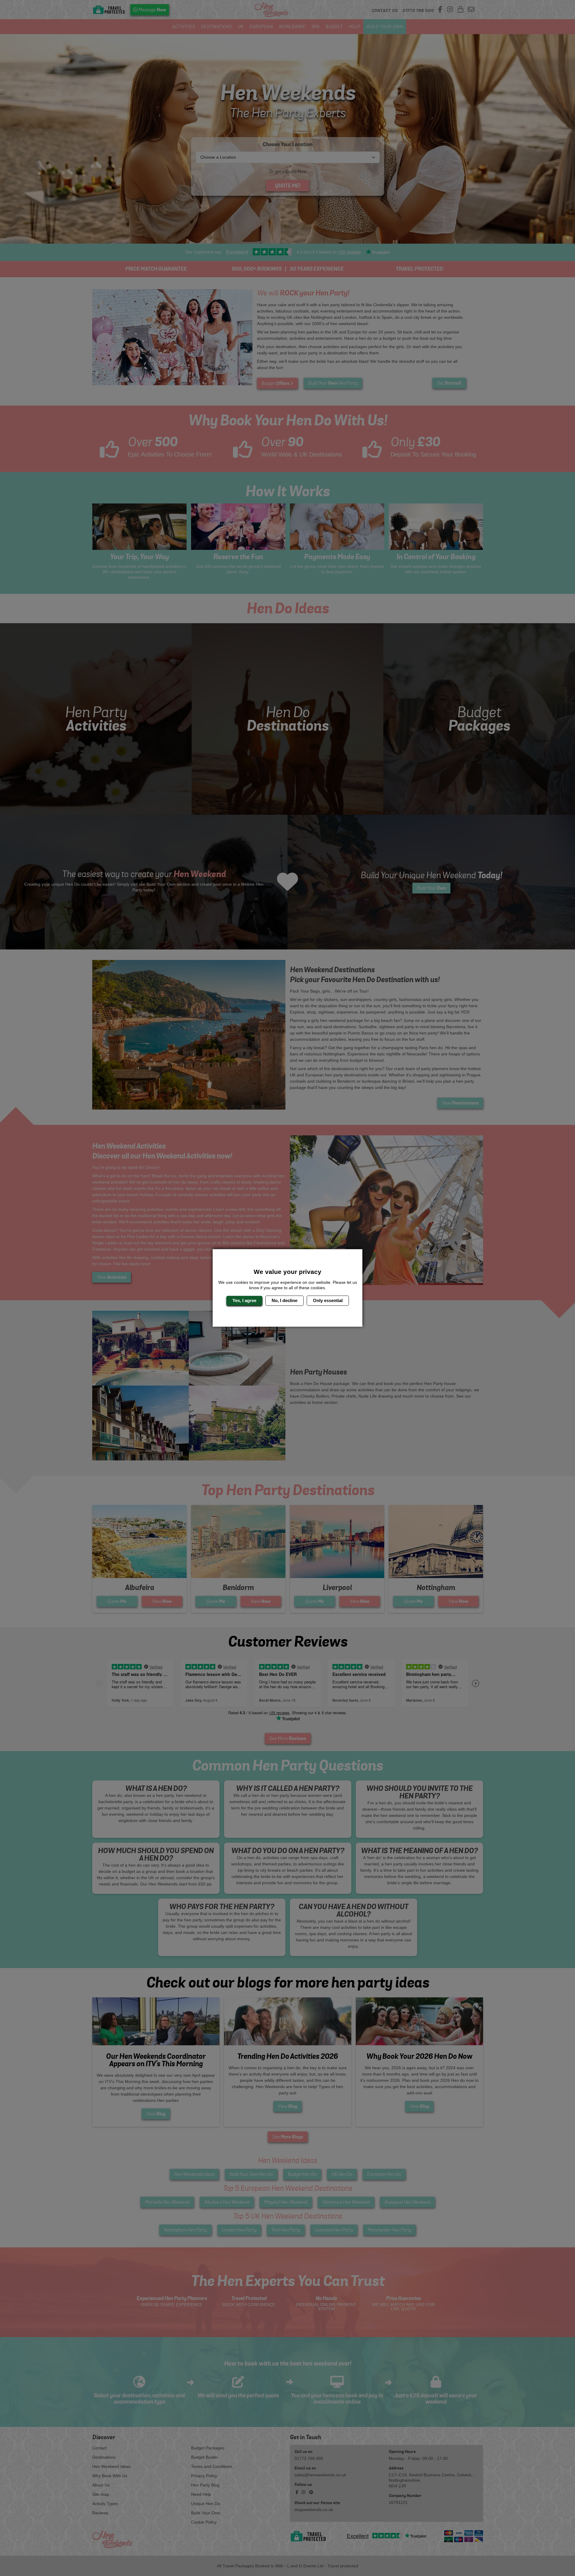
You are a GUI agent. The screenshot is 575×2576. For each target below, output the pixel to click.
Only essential (328, 1300)
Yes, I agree (244, 1300)
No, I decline (285, 1300)
